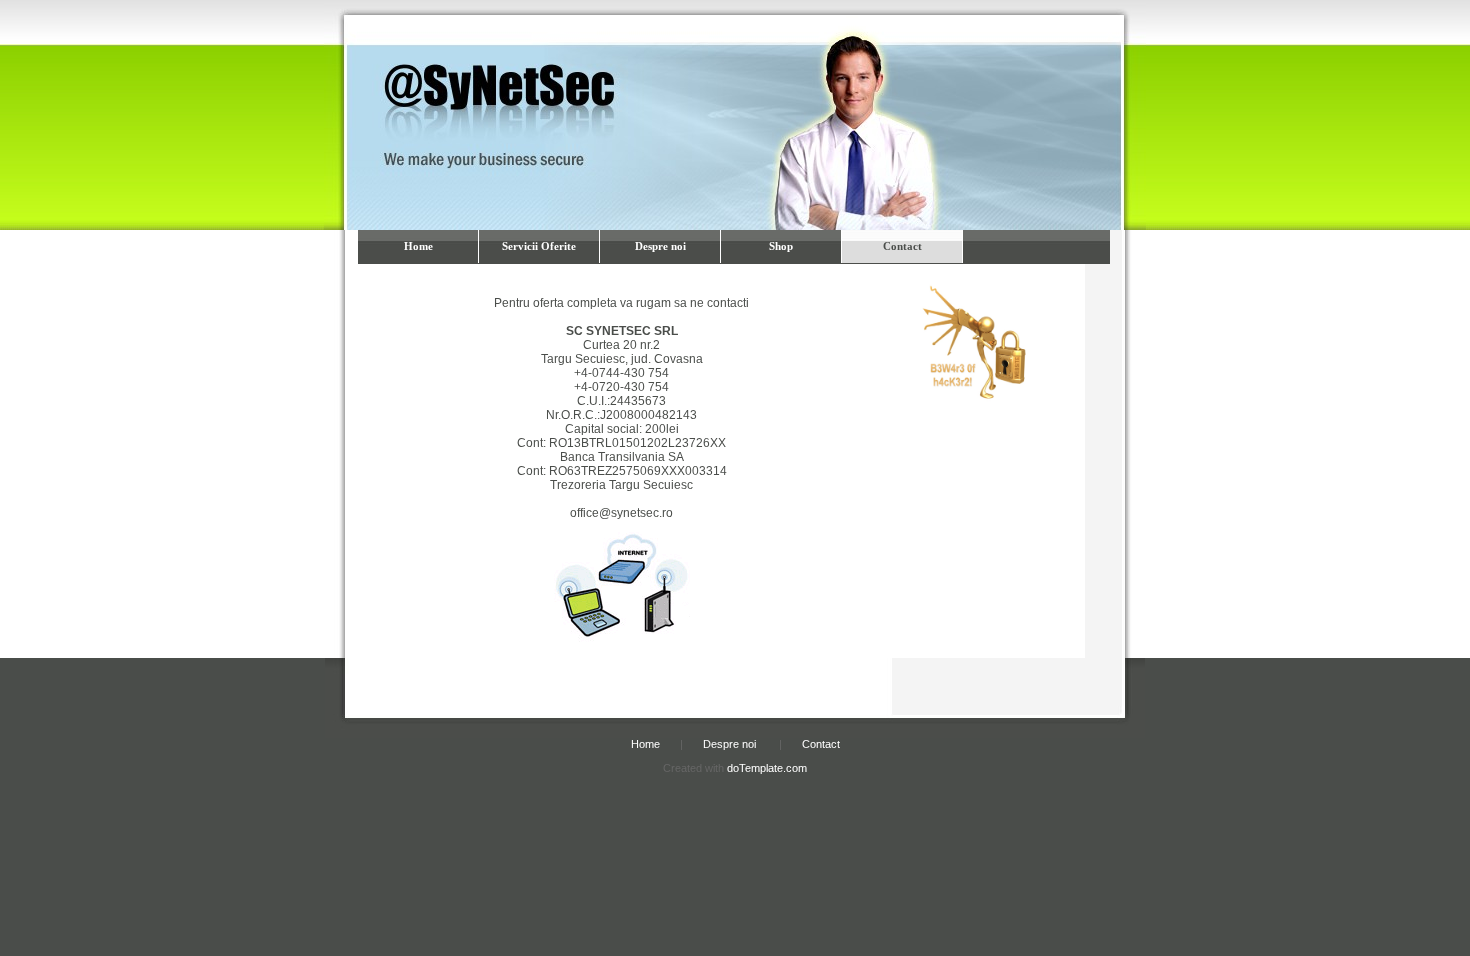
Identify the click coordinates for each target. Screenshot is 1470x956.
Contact (902, 246)
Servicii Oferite (539, 246)
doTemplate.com (767, 768)
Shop (781, 246)
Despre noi (660, 246)
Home (418, 246)
